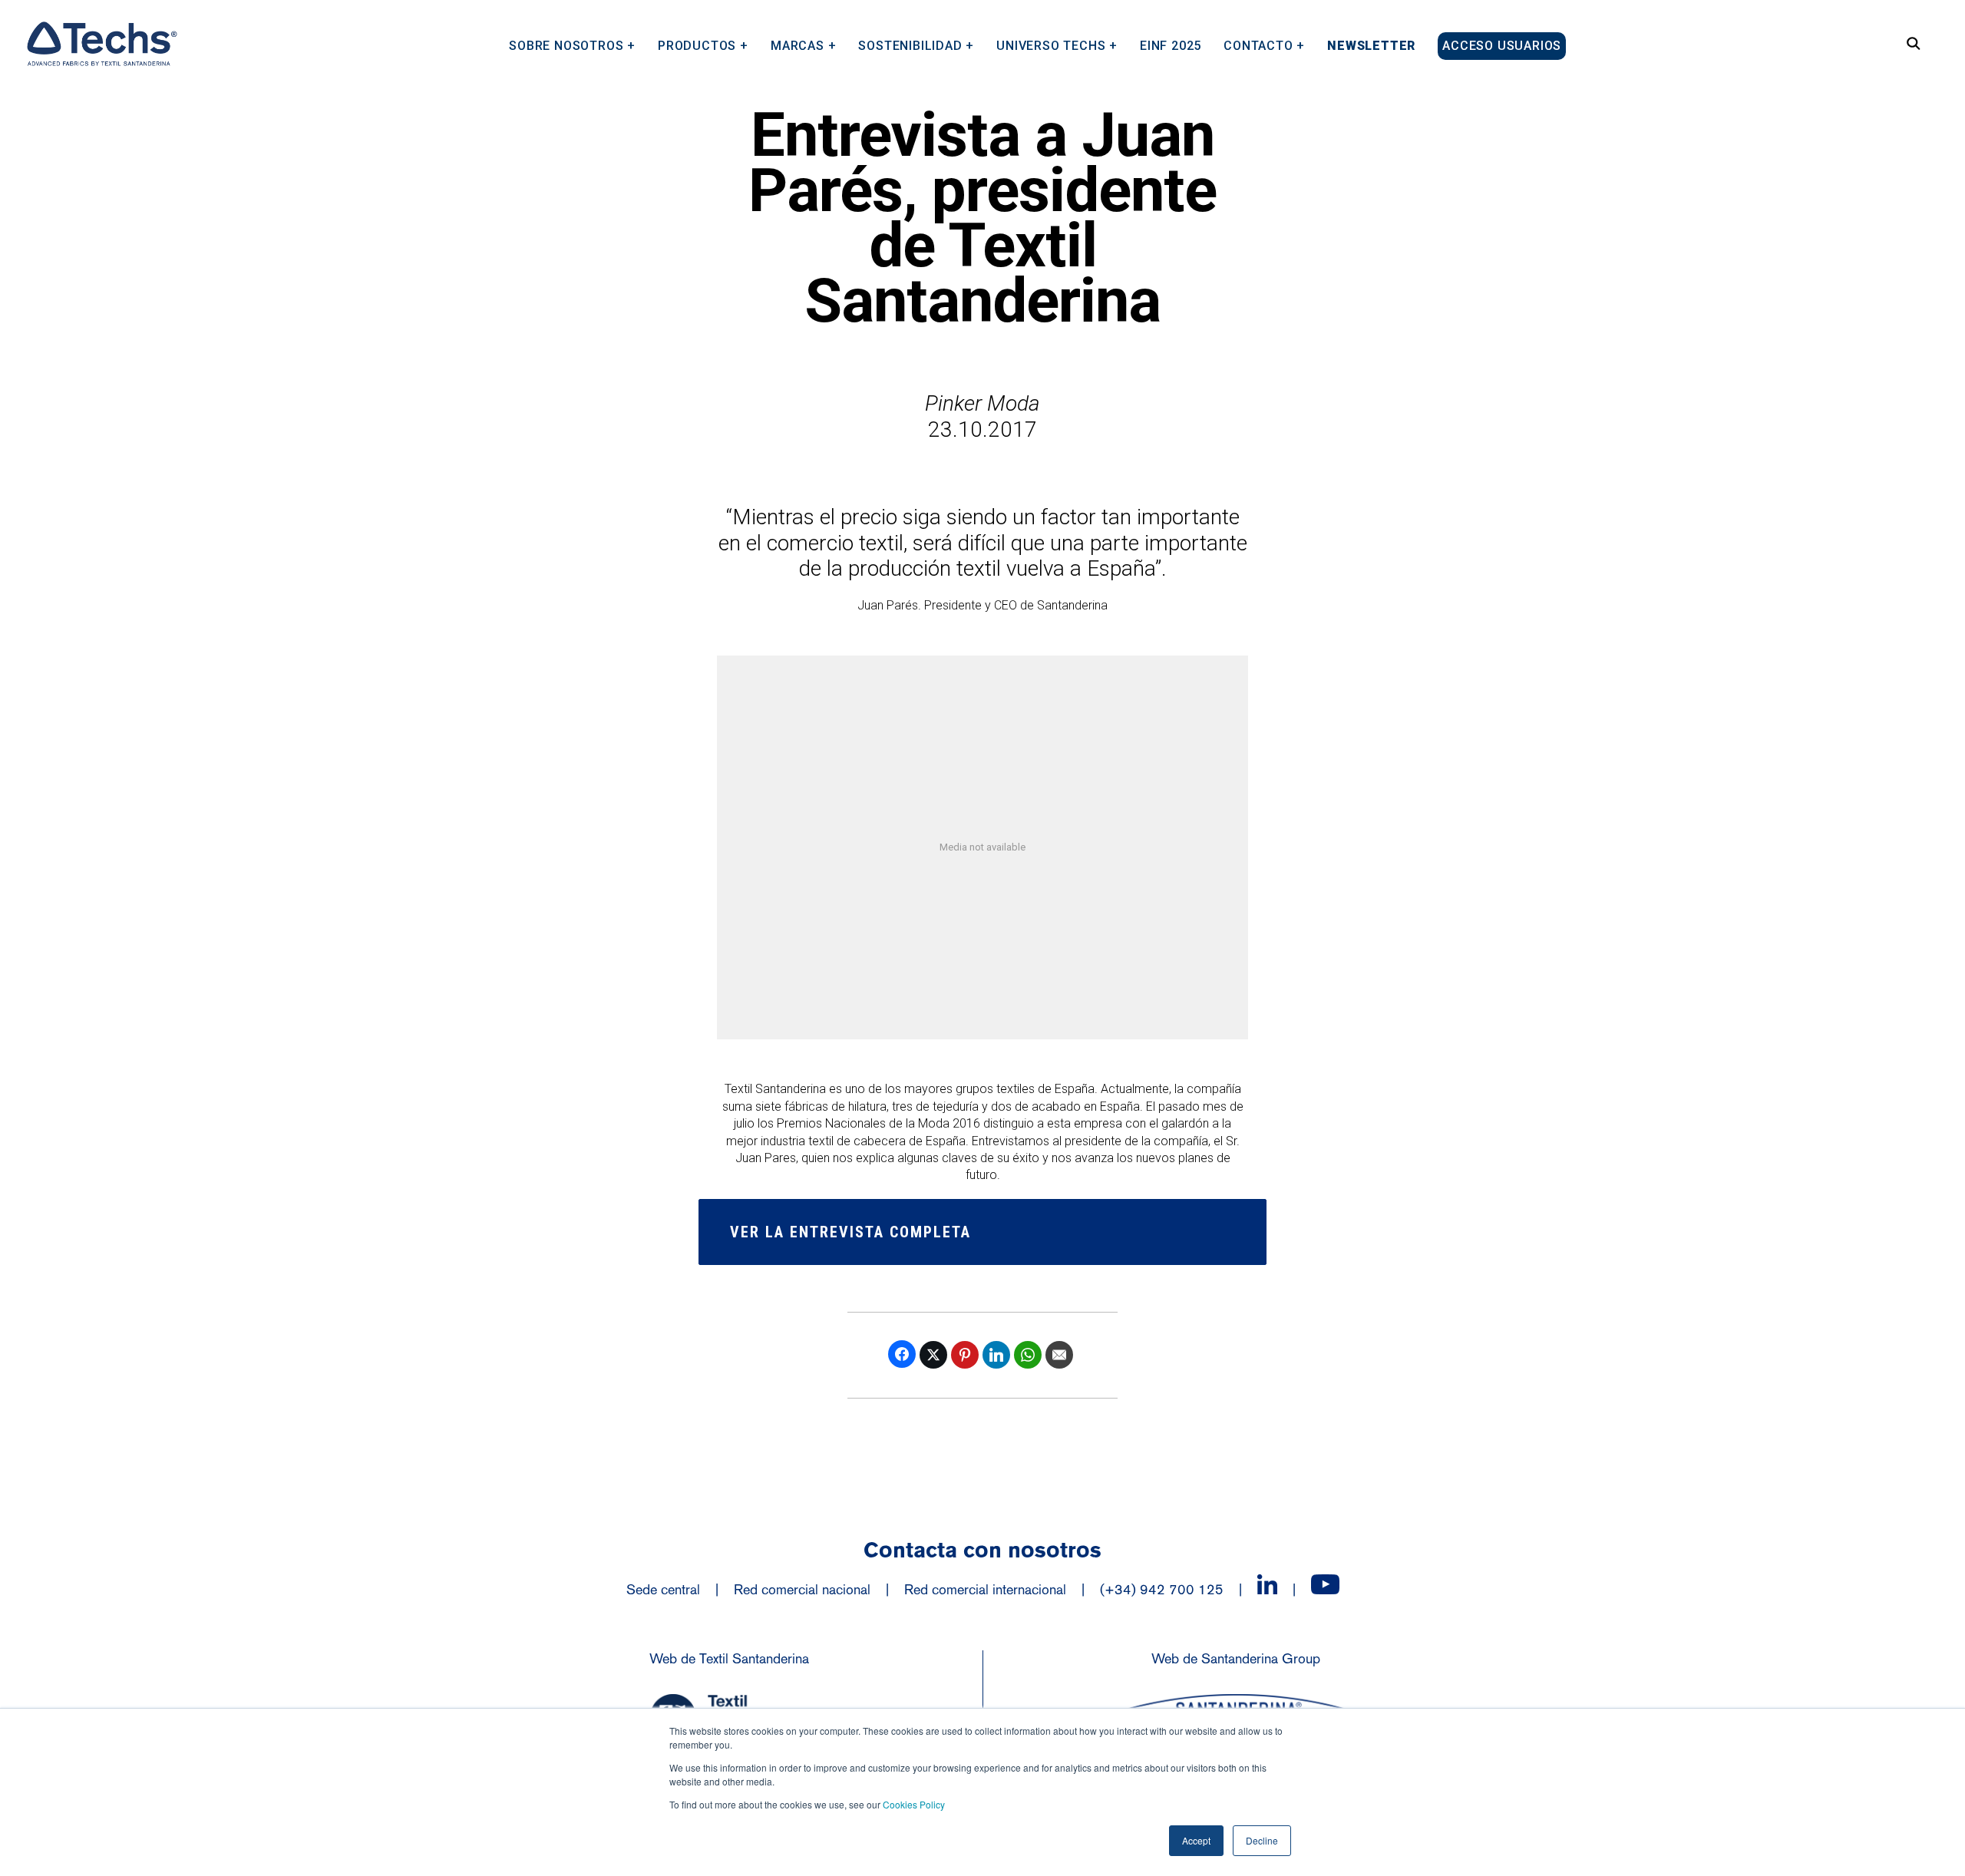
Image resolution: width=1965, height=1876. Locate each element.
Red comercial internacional (985, 1589)
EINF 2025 (1171, 45)
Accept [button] (1196, 1840)
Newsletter (1371, 45)
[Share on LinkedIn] (996, 1355)
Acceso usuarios (1502, 46)
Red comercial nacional (802, 1589)
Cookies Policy (914, 1804)
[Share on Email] (1059, 1355)
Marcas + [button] (803, 45)
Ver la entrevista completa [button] (850, 1232)
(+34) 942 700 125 (1162, 1589)
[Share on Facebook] (902, 1354)
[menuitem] (572, 40)
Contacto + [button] (1264, 45)
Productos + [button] (703, 45)
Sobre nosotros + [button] (572, 45)
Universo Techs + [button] (1057, 45)
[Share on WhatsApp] (1028, 1355)
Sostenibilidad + (916, 45)
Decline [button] (1262, 1840)
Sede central (663, 1589)
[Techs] (101, 44)
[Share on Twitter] (933, 1355)
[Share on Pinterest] (965, 1355)
